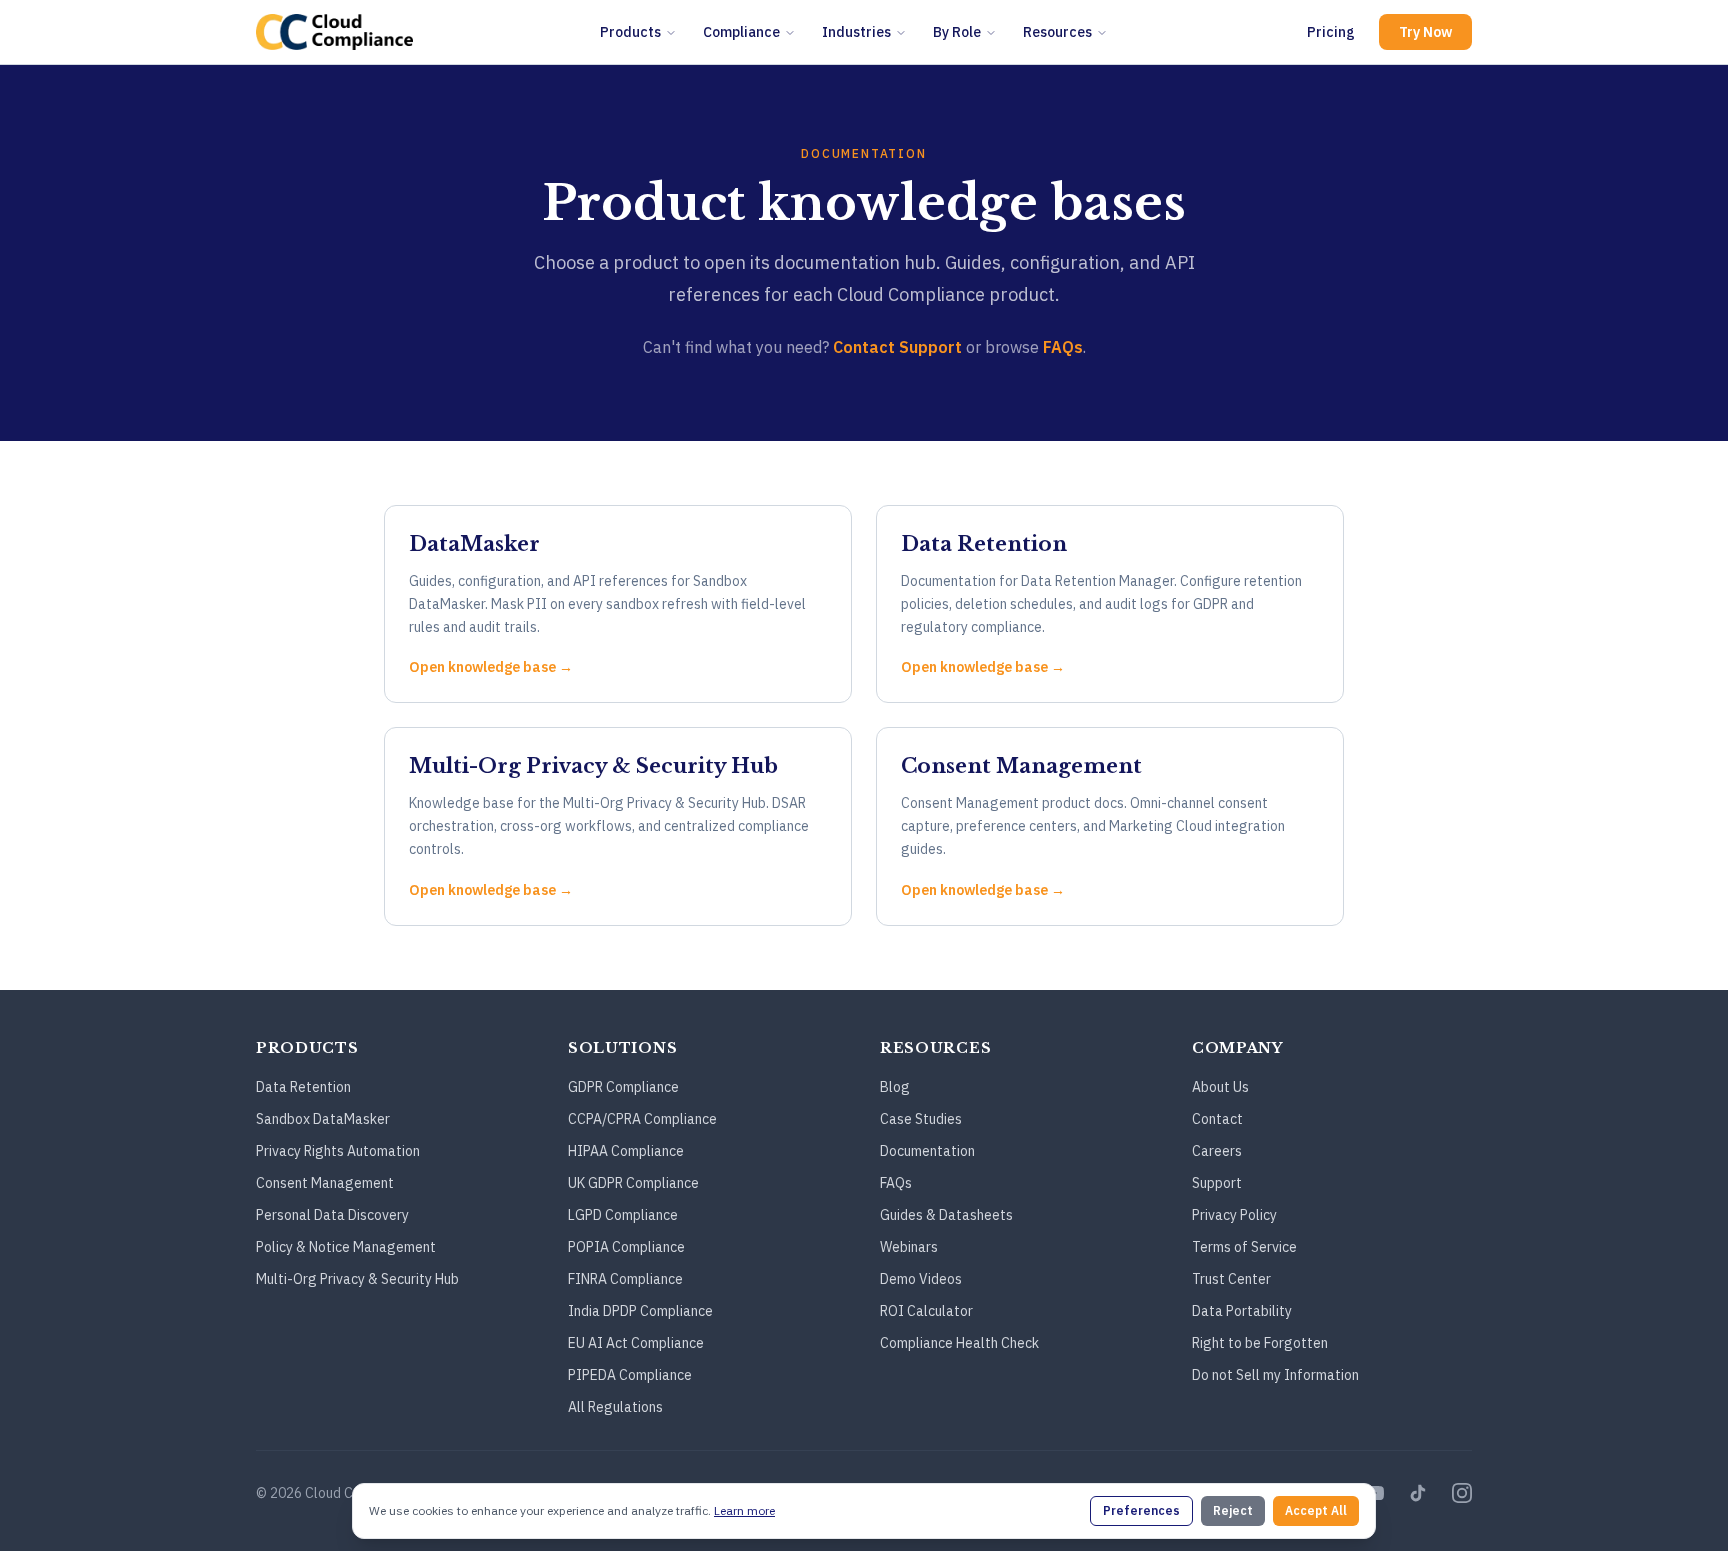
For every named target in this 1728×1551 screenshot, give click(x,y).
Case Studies (921, 1119)
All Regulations (615, 1407)
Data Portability (1242, 1311)
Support (1217, 1183)
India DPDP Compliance (640, 1311)
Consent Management (325, 1183)
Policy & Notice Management (346, 1247)
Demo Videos (921, 1279)
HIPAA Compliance (626, 1151)
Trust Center (1231, 1279)
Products (630, 32)
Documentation (927, 1151)
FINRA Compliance (625, 1279)
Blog (895, 1087)
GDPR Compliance (623, 1087)
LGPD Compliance (623, 1215)
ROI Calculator (926, 1311)
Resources (1057, 32)
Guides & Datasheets (946, 1215)
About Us (1220, 1087)
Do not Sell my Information (1275, 1375)
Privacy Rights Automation (338, 1151)
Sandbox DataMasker (323, 1119)
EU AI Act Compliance (636, 1343)
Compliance (741, 32)
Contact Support (897, 347)
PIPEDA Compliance (630, 1375)
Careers (1217, 1151)
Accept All (1316, 1510)
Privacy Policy (1234, 1215)
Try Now (1425, 32)
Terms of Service (1244, 1247)
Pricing (1331, 32)
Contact (1217, 1119)
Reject (1233, 1510)
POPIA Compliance (626, 1247)
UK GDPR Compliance (633, 1183)
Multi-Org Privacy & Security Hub (357, 1279)
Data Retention (303, 1087)
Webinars (909, 1247)
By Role (957, 32)
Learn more (744, 1510)
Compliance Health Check (959, 1343)
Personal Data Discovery (332, 1215)
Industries (856, 32)
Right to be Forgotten (1260, 1343)
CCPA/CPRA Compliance (642, 1119)
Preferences (1141, 1510)
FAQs (1063, 347)
